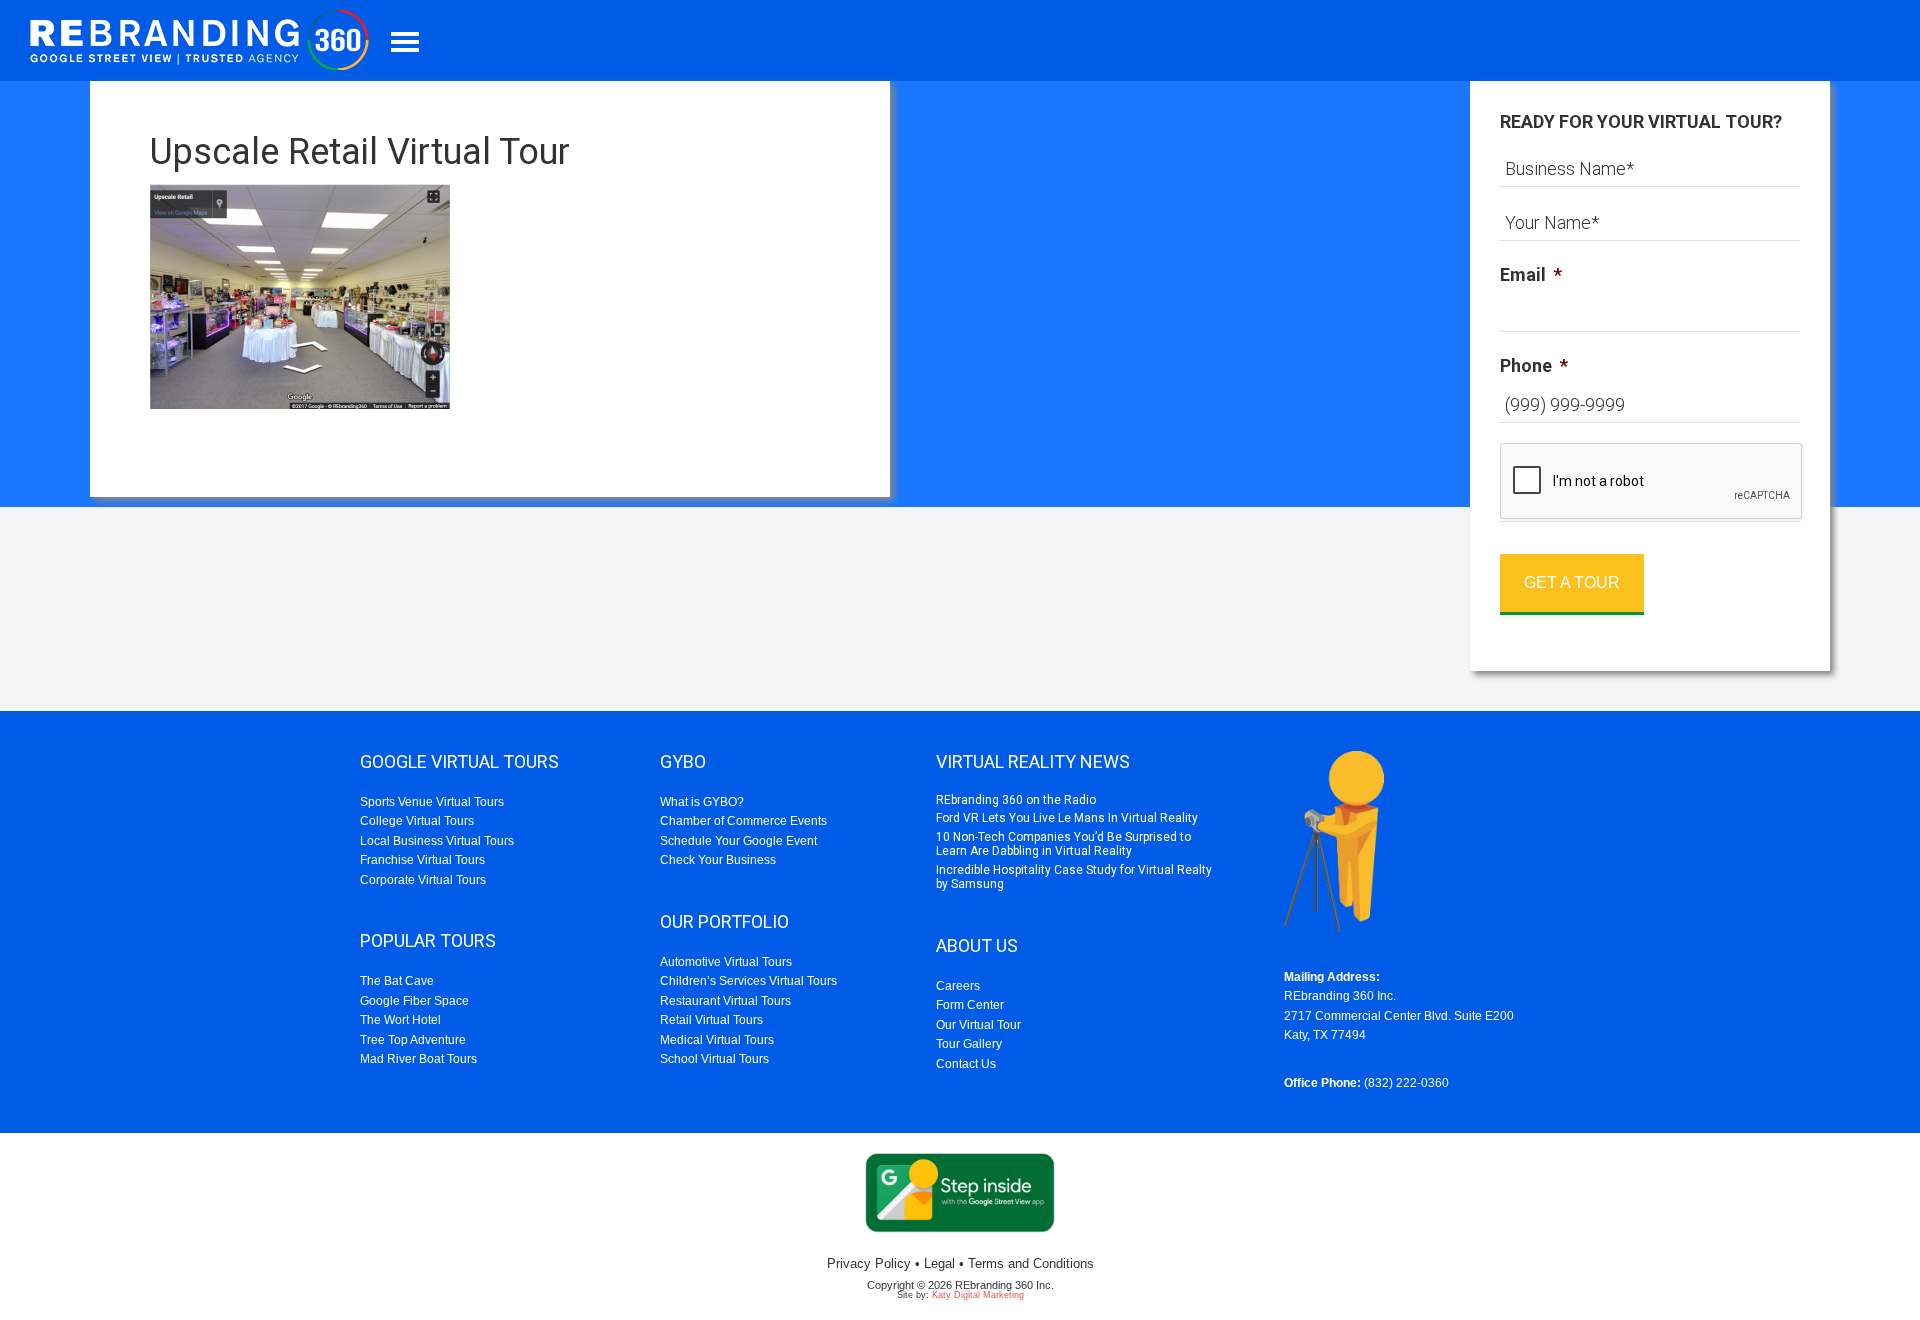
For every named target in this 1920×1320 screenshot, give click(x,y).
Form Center (970, 1005)
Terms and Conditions (1031, 1263)
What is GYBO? (702, 802)
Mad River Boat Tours (418, 1059)
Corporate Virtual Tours (423, 880)
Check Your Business (718, 860)
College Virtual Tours (417, 821)
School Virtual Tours (714, 1059)
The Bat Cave (397, 981)
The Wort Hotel (400, 1020)
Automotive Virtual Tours (726, 962)
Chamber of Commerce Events (743, 821)
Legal (939, 1263)
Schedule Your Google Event (738, 841)
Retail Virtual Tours (711, 1020)
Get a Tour (1572, 582)
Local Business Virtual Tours (437, 841)
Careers (958, 986)
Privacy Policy (869, 1263)
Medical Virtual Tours (717, 1040)
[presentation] (1652, 482)
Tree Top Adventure (413, 1040)
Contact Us (966, 1064)
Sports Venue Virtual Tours (432, 802)
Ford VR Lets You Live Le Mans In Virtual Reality (1067, 818)
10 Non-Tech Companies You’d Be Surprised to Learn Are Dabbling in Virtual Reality (1063, 844)
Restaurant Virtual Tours (725, 1001)
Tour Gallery (969, 1044)
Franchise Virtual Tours (422, 860)
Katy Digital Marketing (978, 1295)
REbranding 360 (205, 40)
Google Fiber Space (414, 1001)
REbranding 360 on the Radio (1016, 800)
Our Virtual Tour (978, 1025)
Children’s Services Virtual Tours (748, 981)
